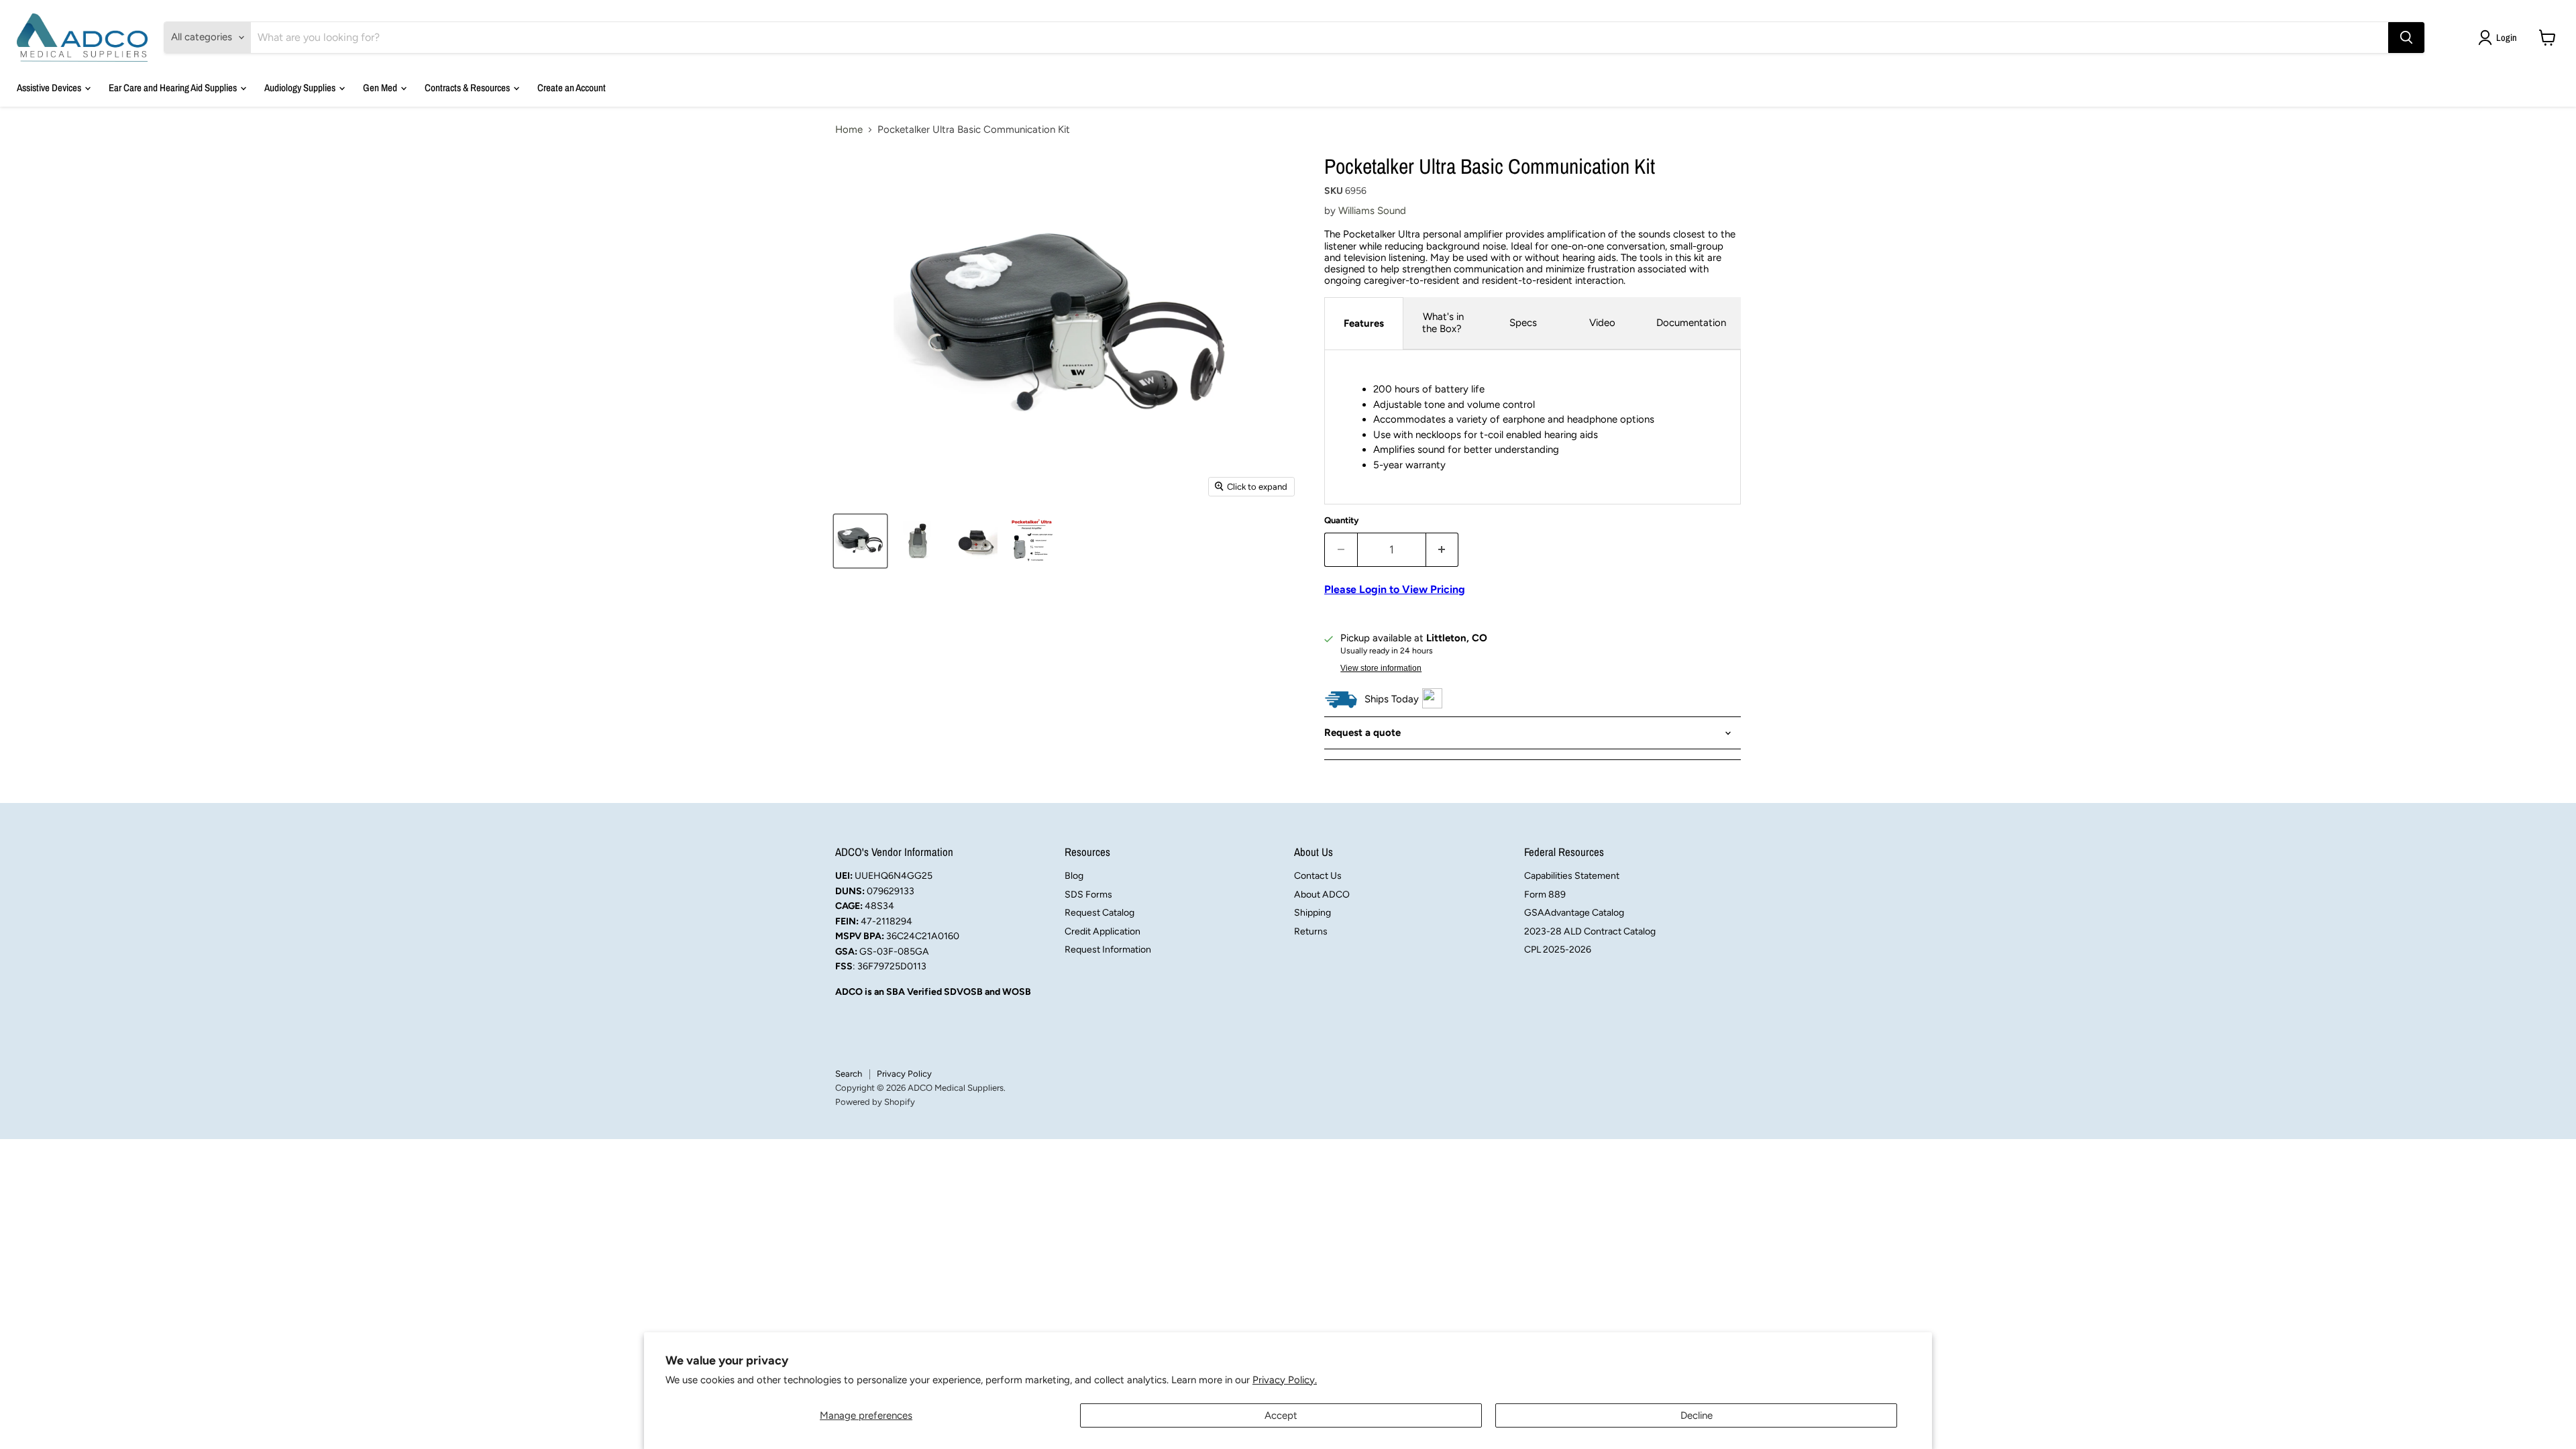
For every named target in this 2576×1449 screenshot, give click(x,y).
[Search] (2406, 38)
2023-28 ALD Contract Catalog (1590, 931)
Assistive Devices (50, 88)
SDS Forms (1088, 895)
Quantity (1342, 520)
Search (849, 1074)
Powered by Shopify (875, 1102)
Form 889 (1545, 895)
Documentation (1691, 323)
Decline (1697, 1415)
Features (1364, 323)
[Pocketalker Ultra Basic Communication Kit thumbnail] (860, 541)
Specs (1523, 323)
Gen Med (381, 88)
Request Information (1108, 950)
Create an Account (572, 88)
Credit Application (1103, 931)
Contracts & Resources (468, 88)
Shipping (1312, 913)
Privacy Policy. (1285, 1380)
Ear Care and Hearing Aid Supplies (174, 88)
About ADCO (1322, 895)
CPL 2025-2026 (1558, 950)
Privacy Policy (904, 1074)
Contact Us (1318, 876)
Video (1602, 323)
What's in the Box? (1443, 322)
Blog (1074, 876)
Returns (1311, 931)
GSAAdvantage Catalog (1574, 913)
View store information (1381, 668)
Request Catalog (1099, 913)
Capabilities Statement (1572, 876)
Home (849, 130)
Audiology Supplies (301, 88)
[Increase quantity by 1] (1443, 550)
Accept (1281, 1415)
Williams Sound (1372, 211)
